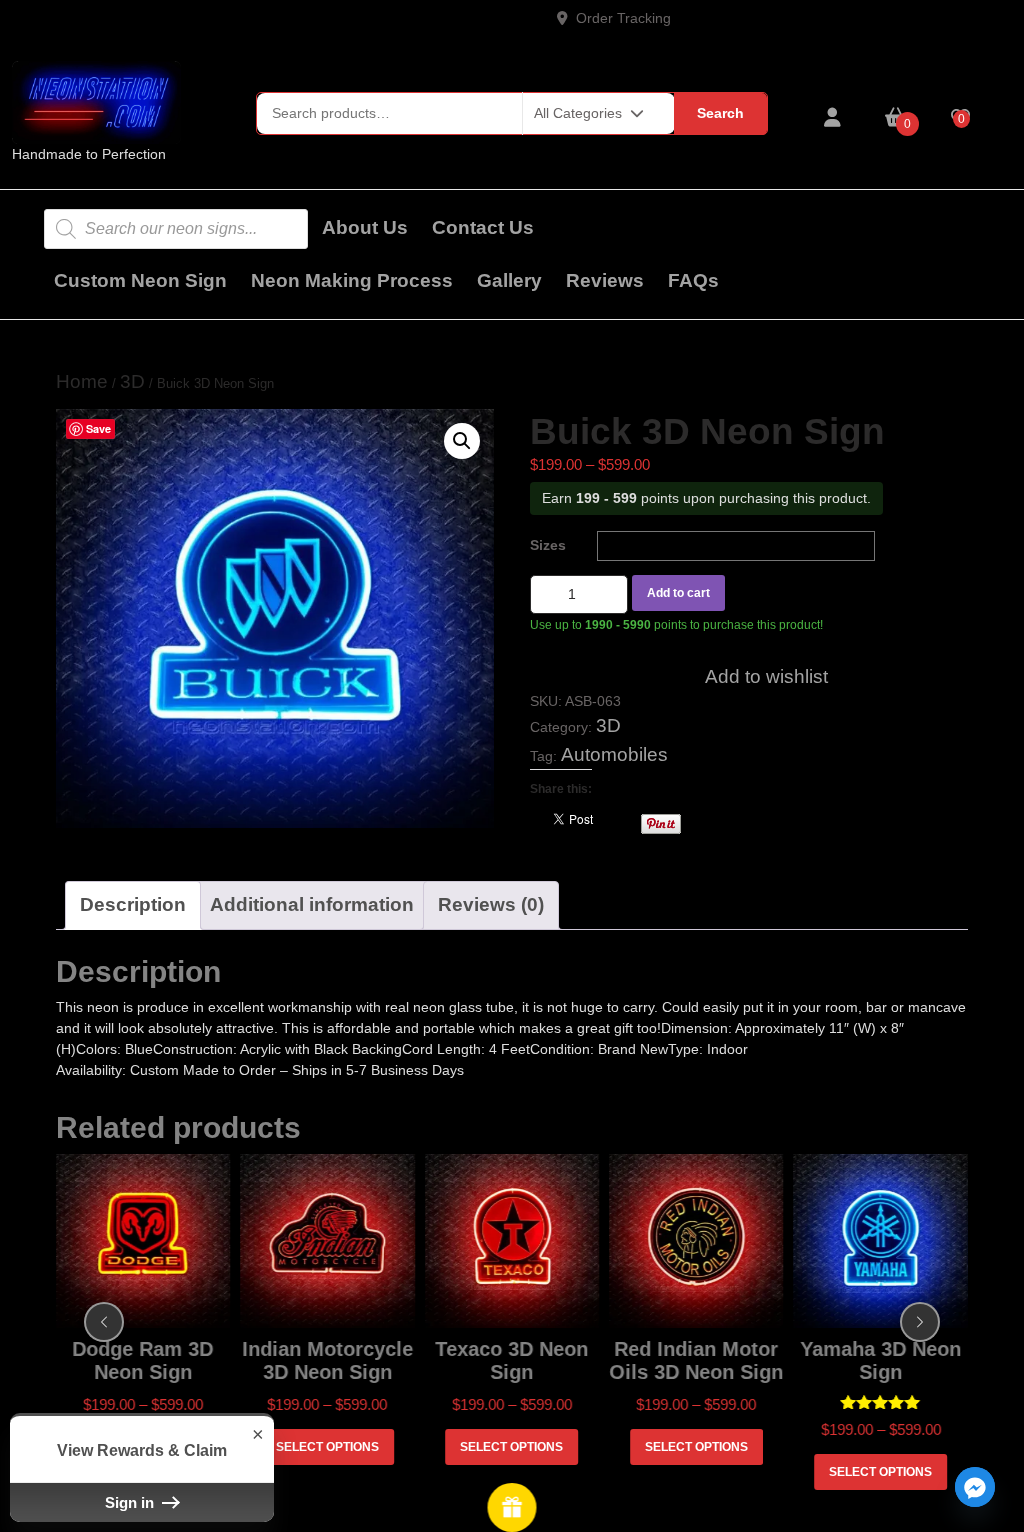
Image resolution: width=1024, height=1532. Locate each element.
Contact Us (483, 227)
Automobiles (614, 754)
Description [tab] (133, 904)
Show (512, 1507)
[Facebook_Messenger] (975, 1487)
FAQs (693, 280)
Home (82, 381)
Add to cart (678, 593)
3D (132, 381)
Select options (330, 1447)
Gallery (509, 280)
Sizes (548, 545)
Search (720, 113)
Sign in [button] (131, 1502)
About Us (365, 227)
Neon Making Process (352, 280)
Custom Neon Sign (140, 280)
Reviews (605, 280)
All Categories (578, 113)
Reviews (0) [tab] (491, 904)
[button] (462, 441)
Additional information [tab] (312, 904)
